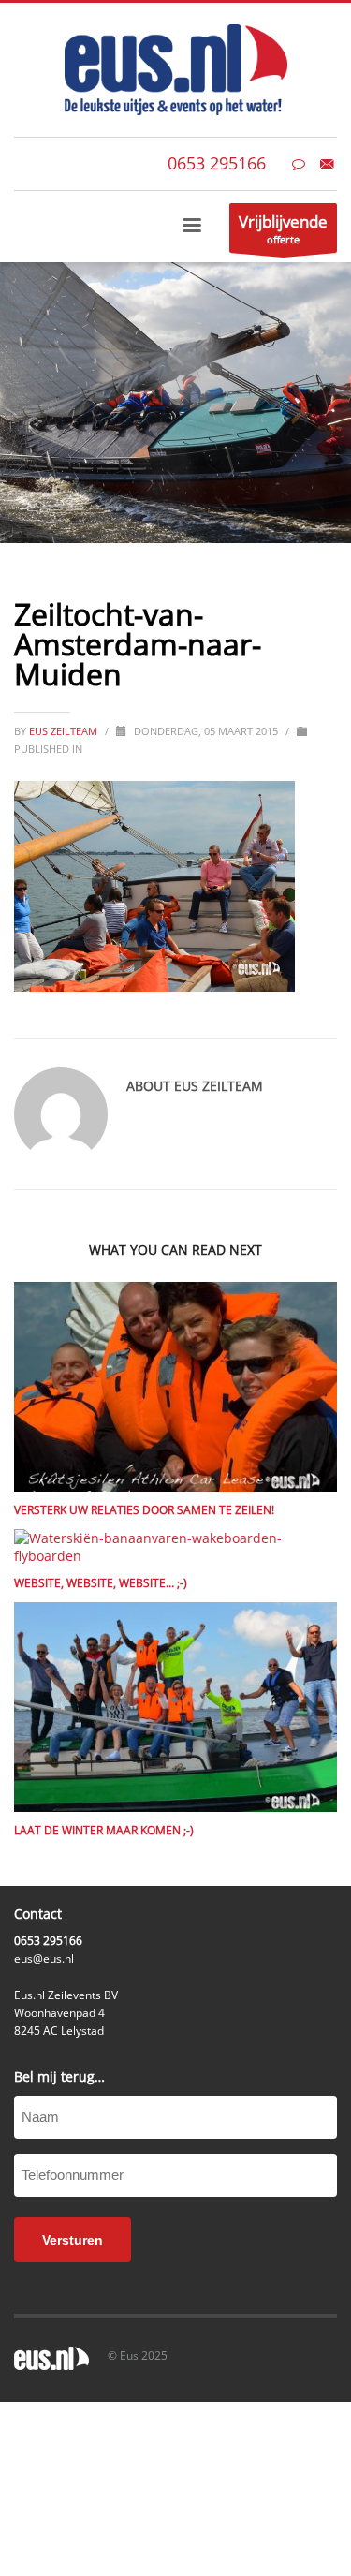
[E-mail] (327, 164)
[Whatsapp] (299, 164)
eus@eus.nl (44, 1958)
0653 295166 (217, 163)
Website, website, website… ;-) (101, 1583)
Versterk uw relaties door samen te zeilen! (144, 1510)
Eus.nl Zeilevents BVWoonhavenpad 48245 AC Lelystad (66, 2013)
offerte (283, 228)
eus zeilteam (65, 731)
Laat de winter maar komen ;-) (104, 1830)
